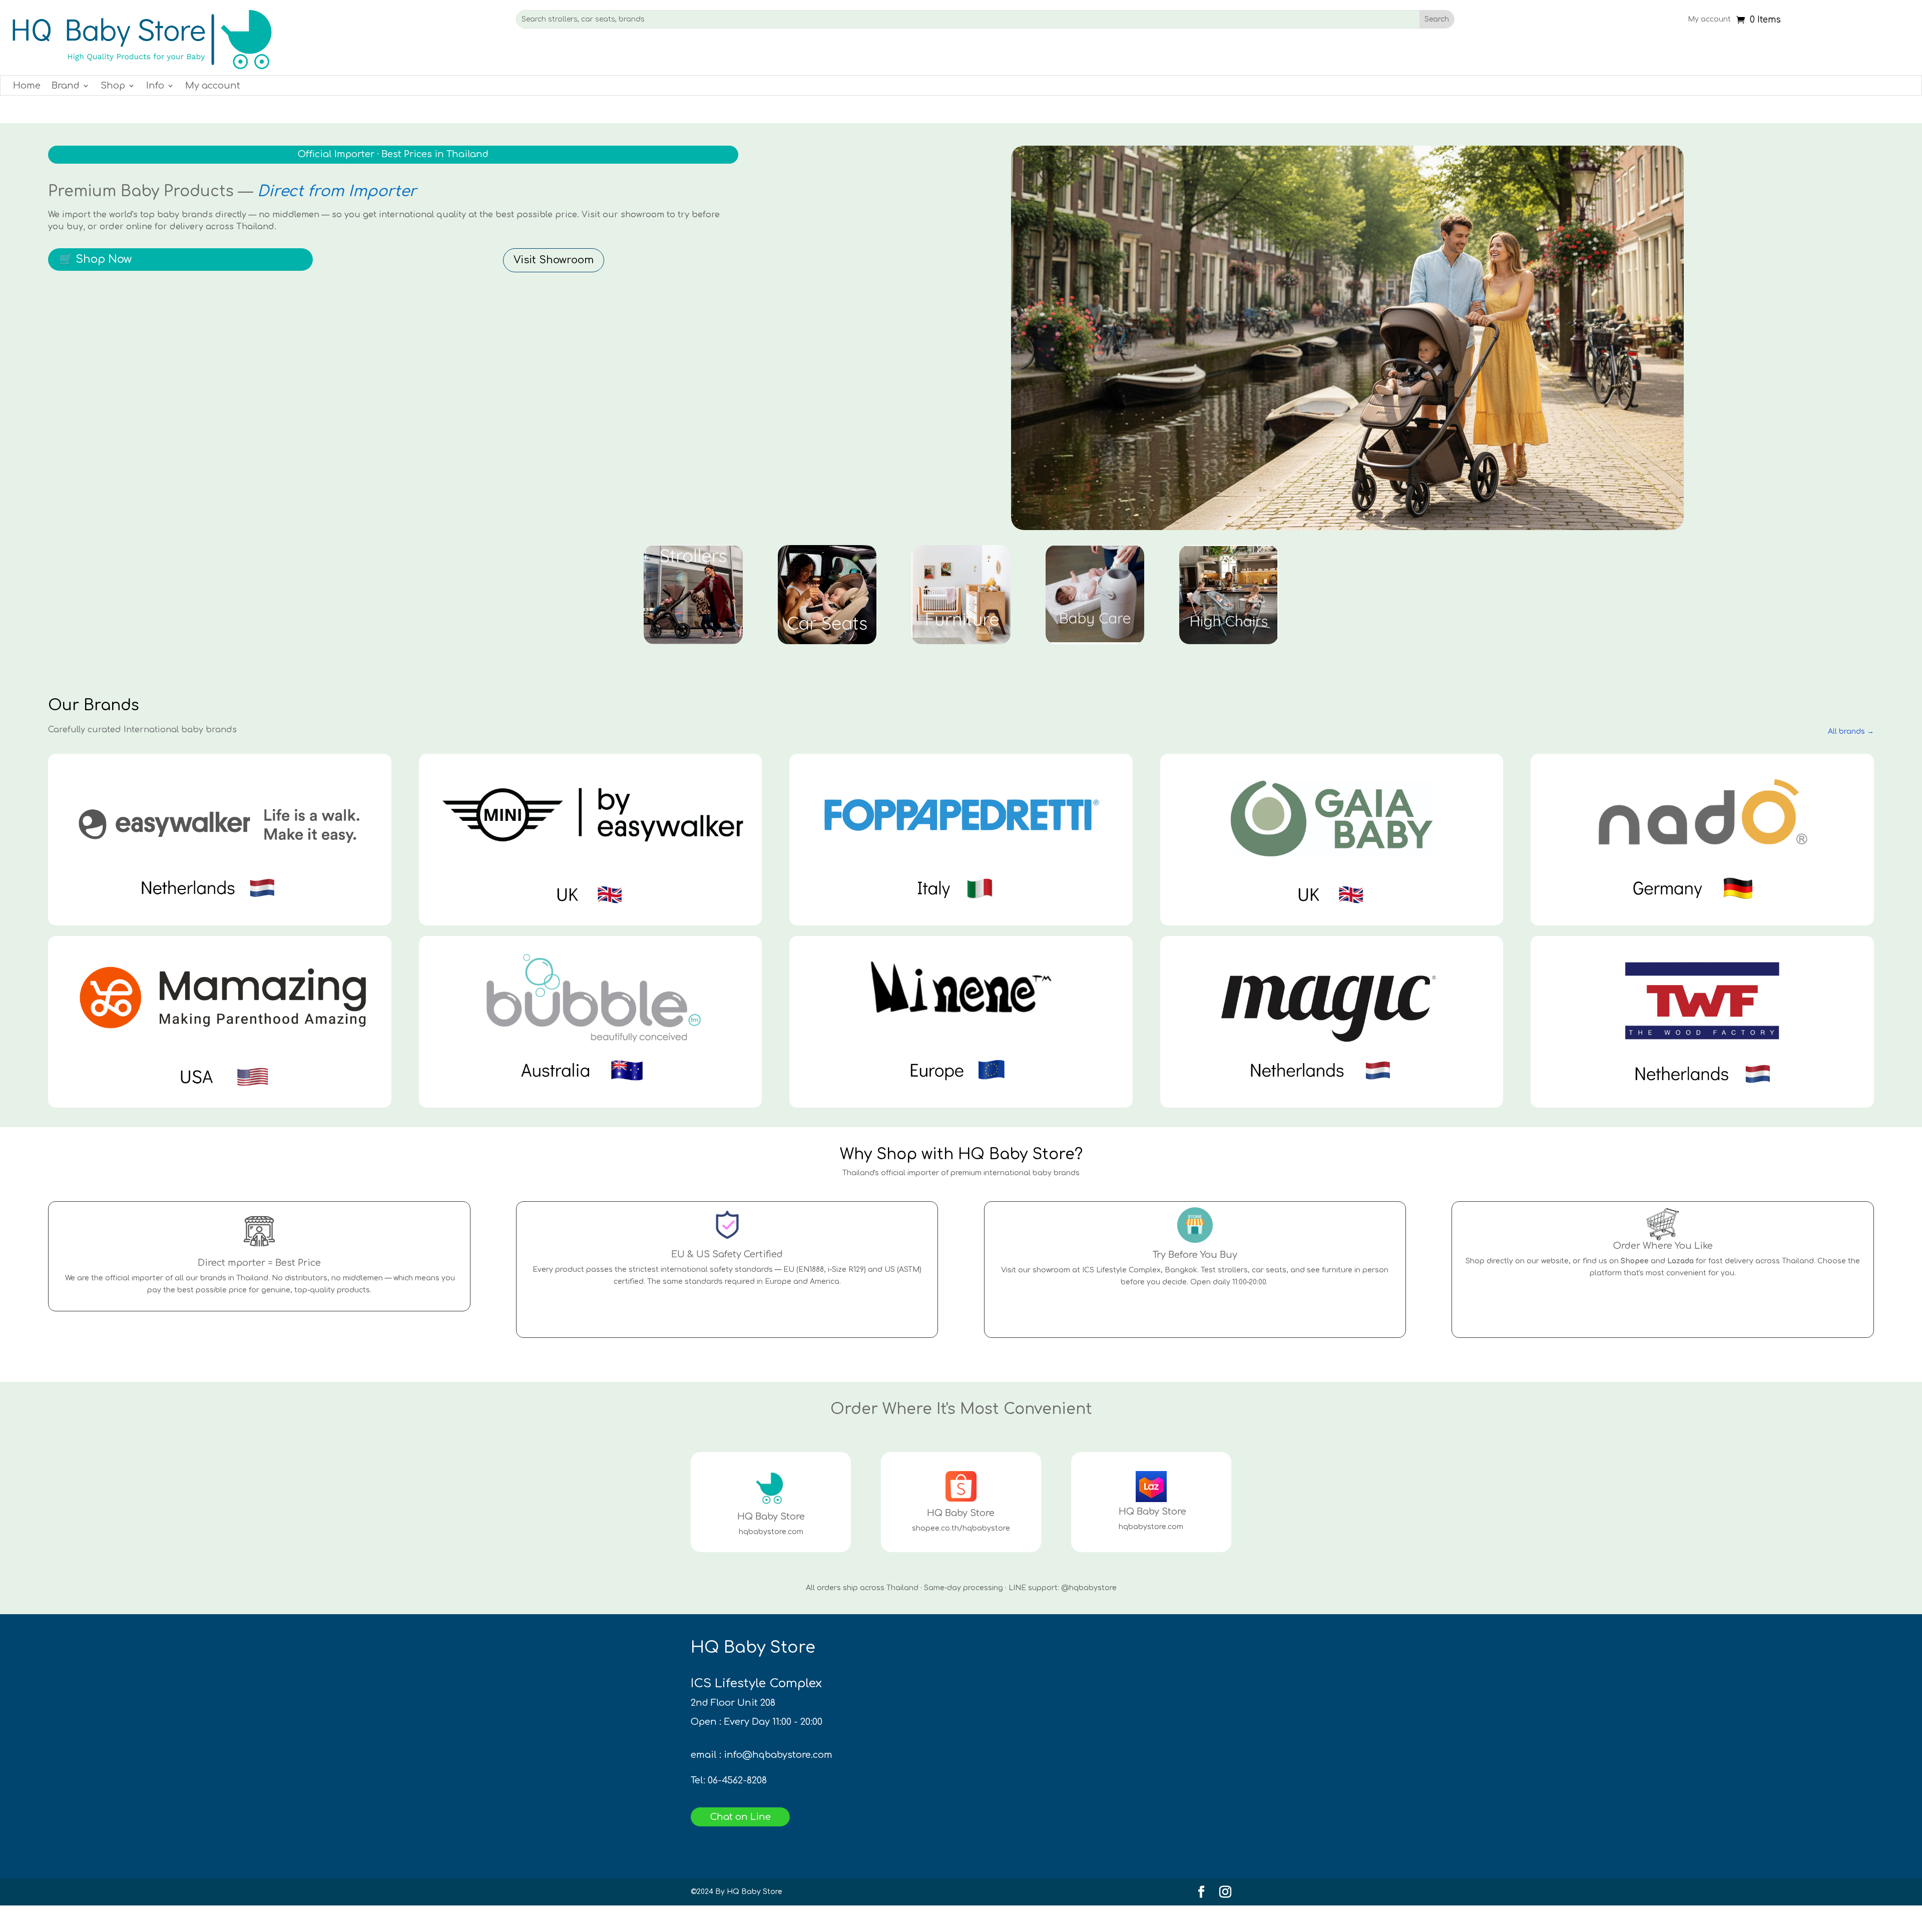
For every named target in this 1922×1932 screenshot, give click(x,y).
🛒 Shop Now (95, 259)
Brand (66, 86)
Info (155, 86)
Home (27, 86)
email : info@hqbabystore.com (762, 1755)
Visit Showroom (554, 260)
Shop (113, 86)
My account (1709, 20)
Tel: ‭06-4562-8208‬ (729, 1780)
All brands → (1851, 732)
